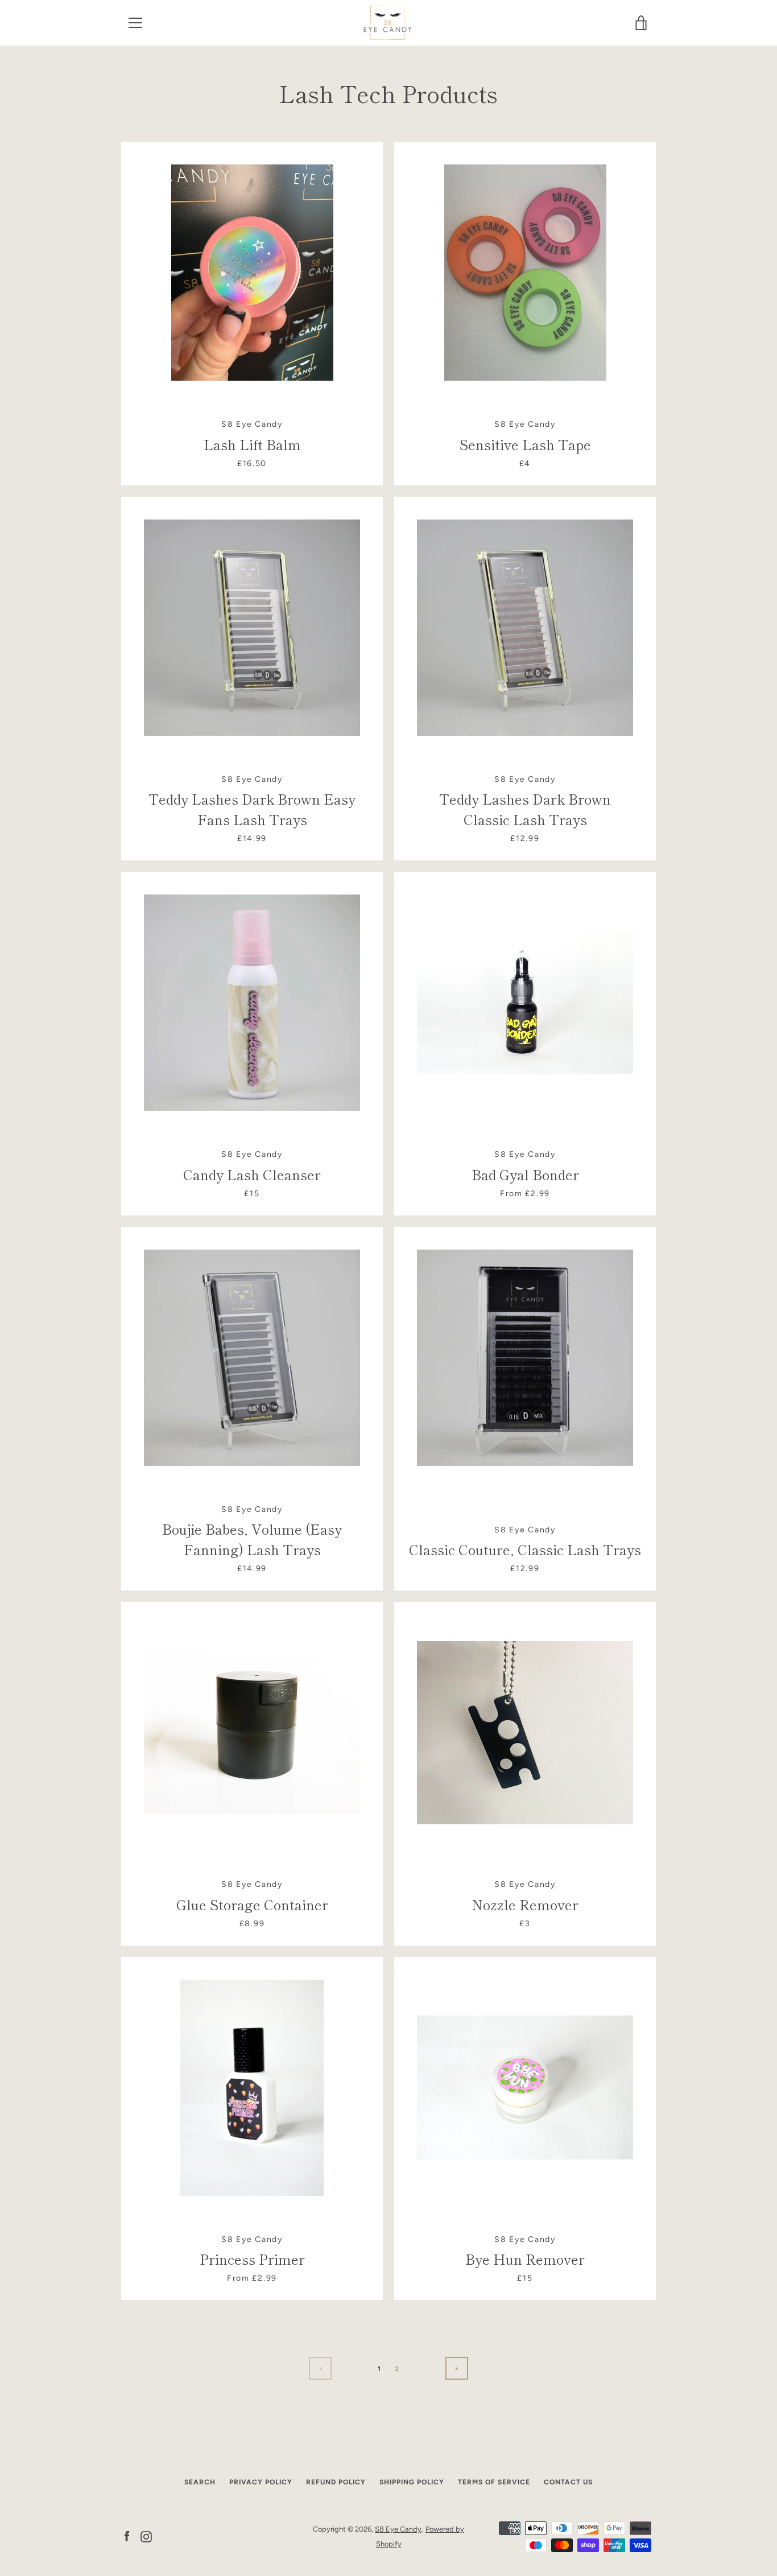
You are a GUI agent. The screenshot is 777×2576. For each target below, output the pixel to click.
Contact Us (568, 2482)
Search (200, 2482)
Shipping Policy (412, 2482)
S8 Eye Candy (398, 2529)
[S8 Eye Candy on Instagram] (146, 2536)
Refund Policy (336, 2482)
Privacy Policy (261, 2482)
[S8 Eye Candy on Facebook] (127, 2536)
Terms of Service (494, 2482)
